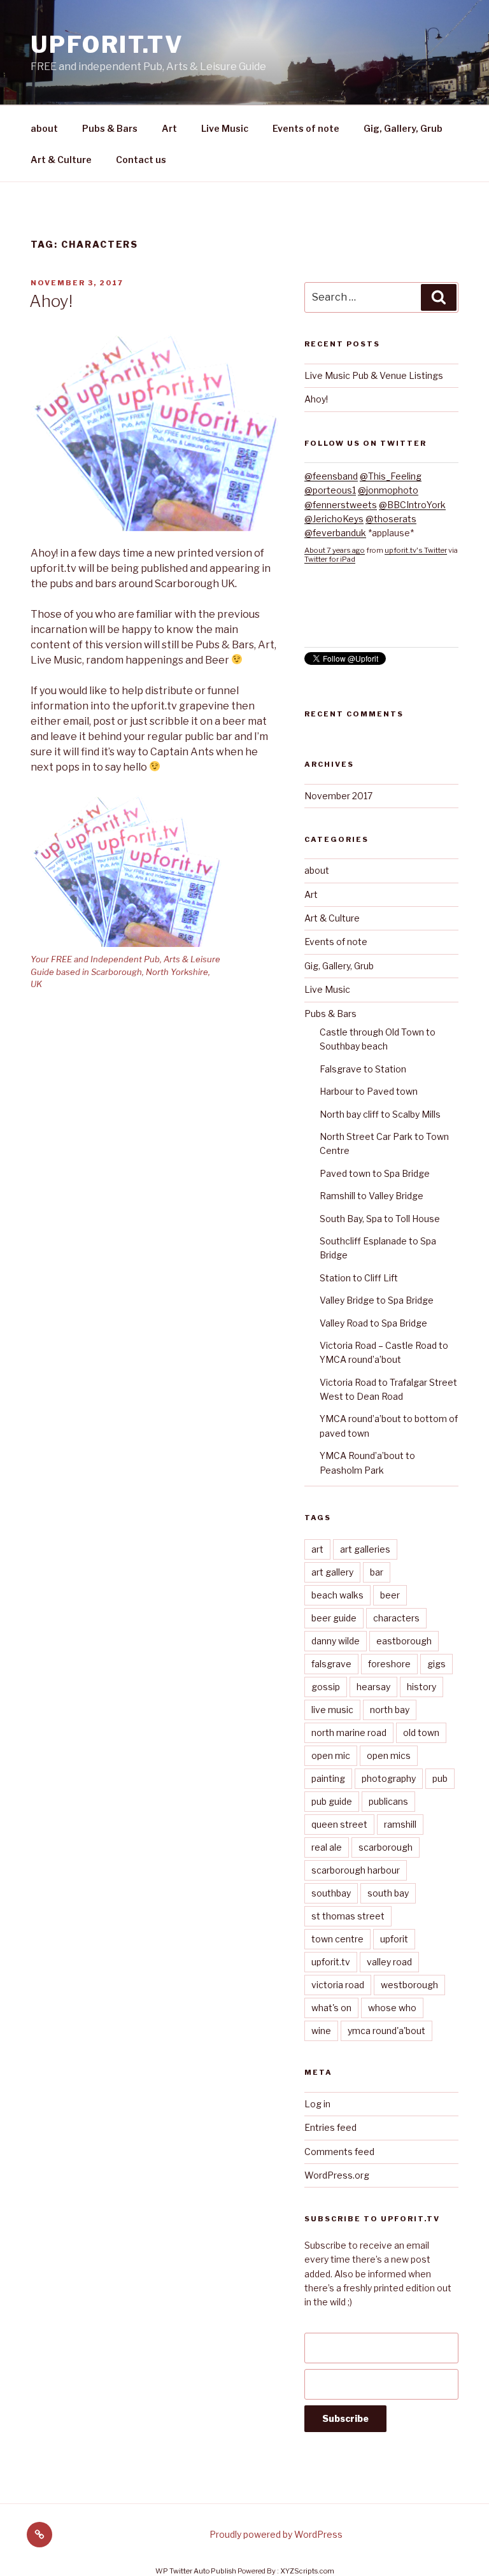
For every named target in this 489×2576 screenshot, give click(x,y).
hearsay (373, 1687)
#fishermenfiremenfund (355, 601)
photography (389, 1778)
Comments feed (339, 2152)
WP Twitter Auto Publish (196, 2571)
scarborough (386, 1847)
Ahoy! (51, 301)
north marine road (349, 1733)
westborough (409, 1985)
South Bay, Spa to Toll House (380, 1219)
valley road (389, 1962)
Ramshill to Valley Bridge (372, 1196)
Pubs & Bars (110, 128)
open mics (389, 1755)
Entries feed (330, 2127)
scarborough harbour (356, 1870)
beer (390, 1595)
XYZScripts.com (307, 2571)
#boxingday (432, 601)
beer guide (334, 1618)
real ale (327, 1847)
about (44, 128)
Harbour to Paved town (369, 1091)
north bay (390, 1710)
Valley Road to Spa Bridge (373, 1323)
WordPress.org (337, 2175)
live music (332, 1710)
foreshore (389, 1664)
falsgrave (331, 1664)
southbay (331, 1893)
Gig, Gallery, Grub (403, 128)
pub (440, 1778)
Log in (317, 2104)
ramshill (400, 1824)
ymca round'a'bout (386, 2031)
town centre (337, 1939)
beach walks (337, 1595)
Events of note (306, 128)
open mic (331, 1755)
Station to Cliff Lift (359, 1278)
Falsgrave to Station (363, 1069)
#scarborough (370, 615)
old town (421, 1733)
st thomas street (348, 1916)
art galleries (365, 1549)
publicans (388, 1801)
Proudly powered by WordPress (276, 2534)
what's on (331, 2008)
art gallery (332, 1572)
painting (328, 1778)
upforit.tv (107, 45)
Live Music (225, 128)
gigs (436, 1664)
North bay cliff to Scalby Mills (380, 1114)
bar (377, 1572)
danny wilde (336, 1641)
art (317, 1549)
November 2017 (338, 796)
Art (169, 128)
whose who (392, 2008)
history (422, 1687)
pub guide (332, 1801)
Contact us (141, 160)
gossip (326, 1687)
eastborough (404, 1641)
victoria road (338, 1985)
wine (321, 2031)
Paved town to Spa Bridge (375, 1173)
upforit (394, 1939)
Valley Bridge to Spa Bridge (377, 1300)
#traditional (328, 644)
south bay (388, 1893)
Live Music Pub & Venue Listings (374, 375)
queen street (339, 1824)
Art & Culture (61, 160)
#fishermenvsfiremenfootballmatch (381, 629)
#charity (321, 615)
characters (396, 1618)
